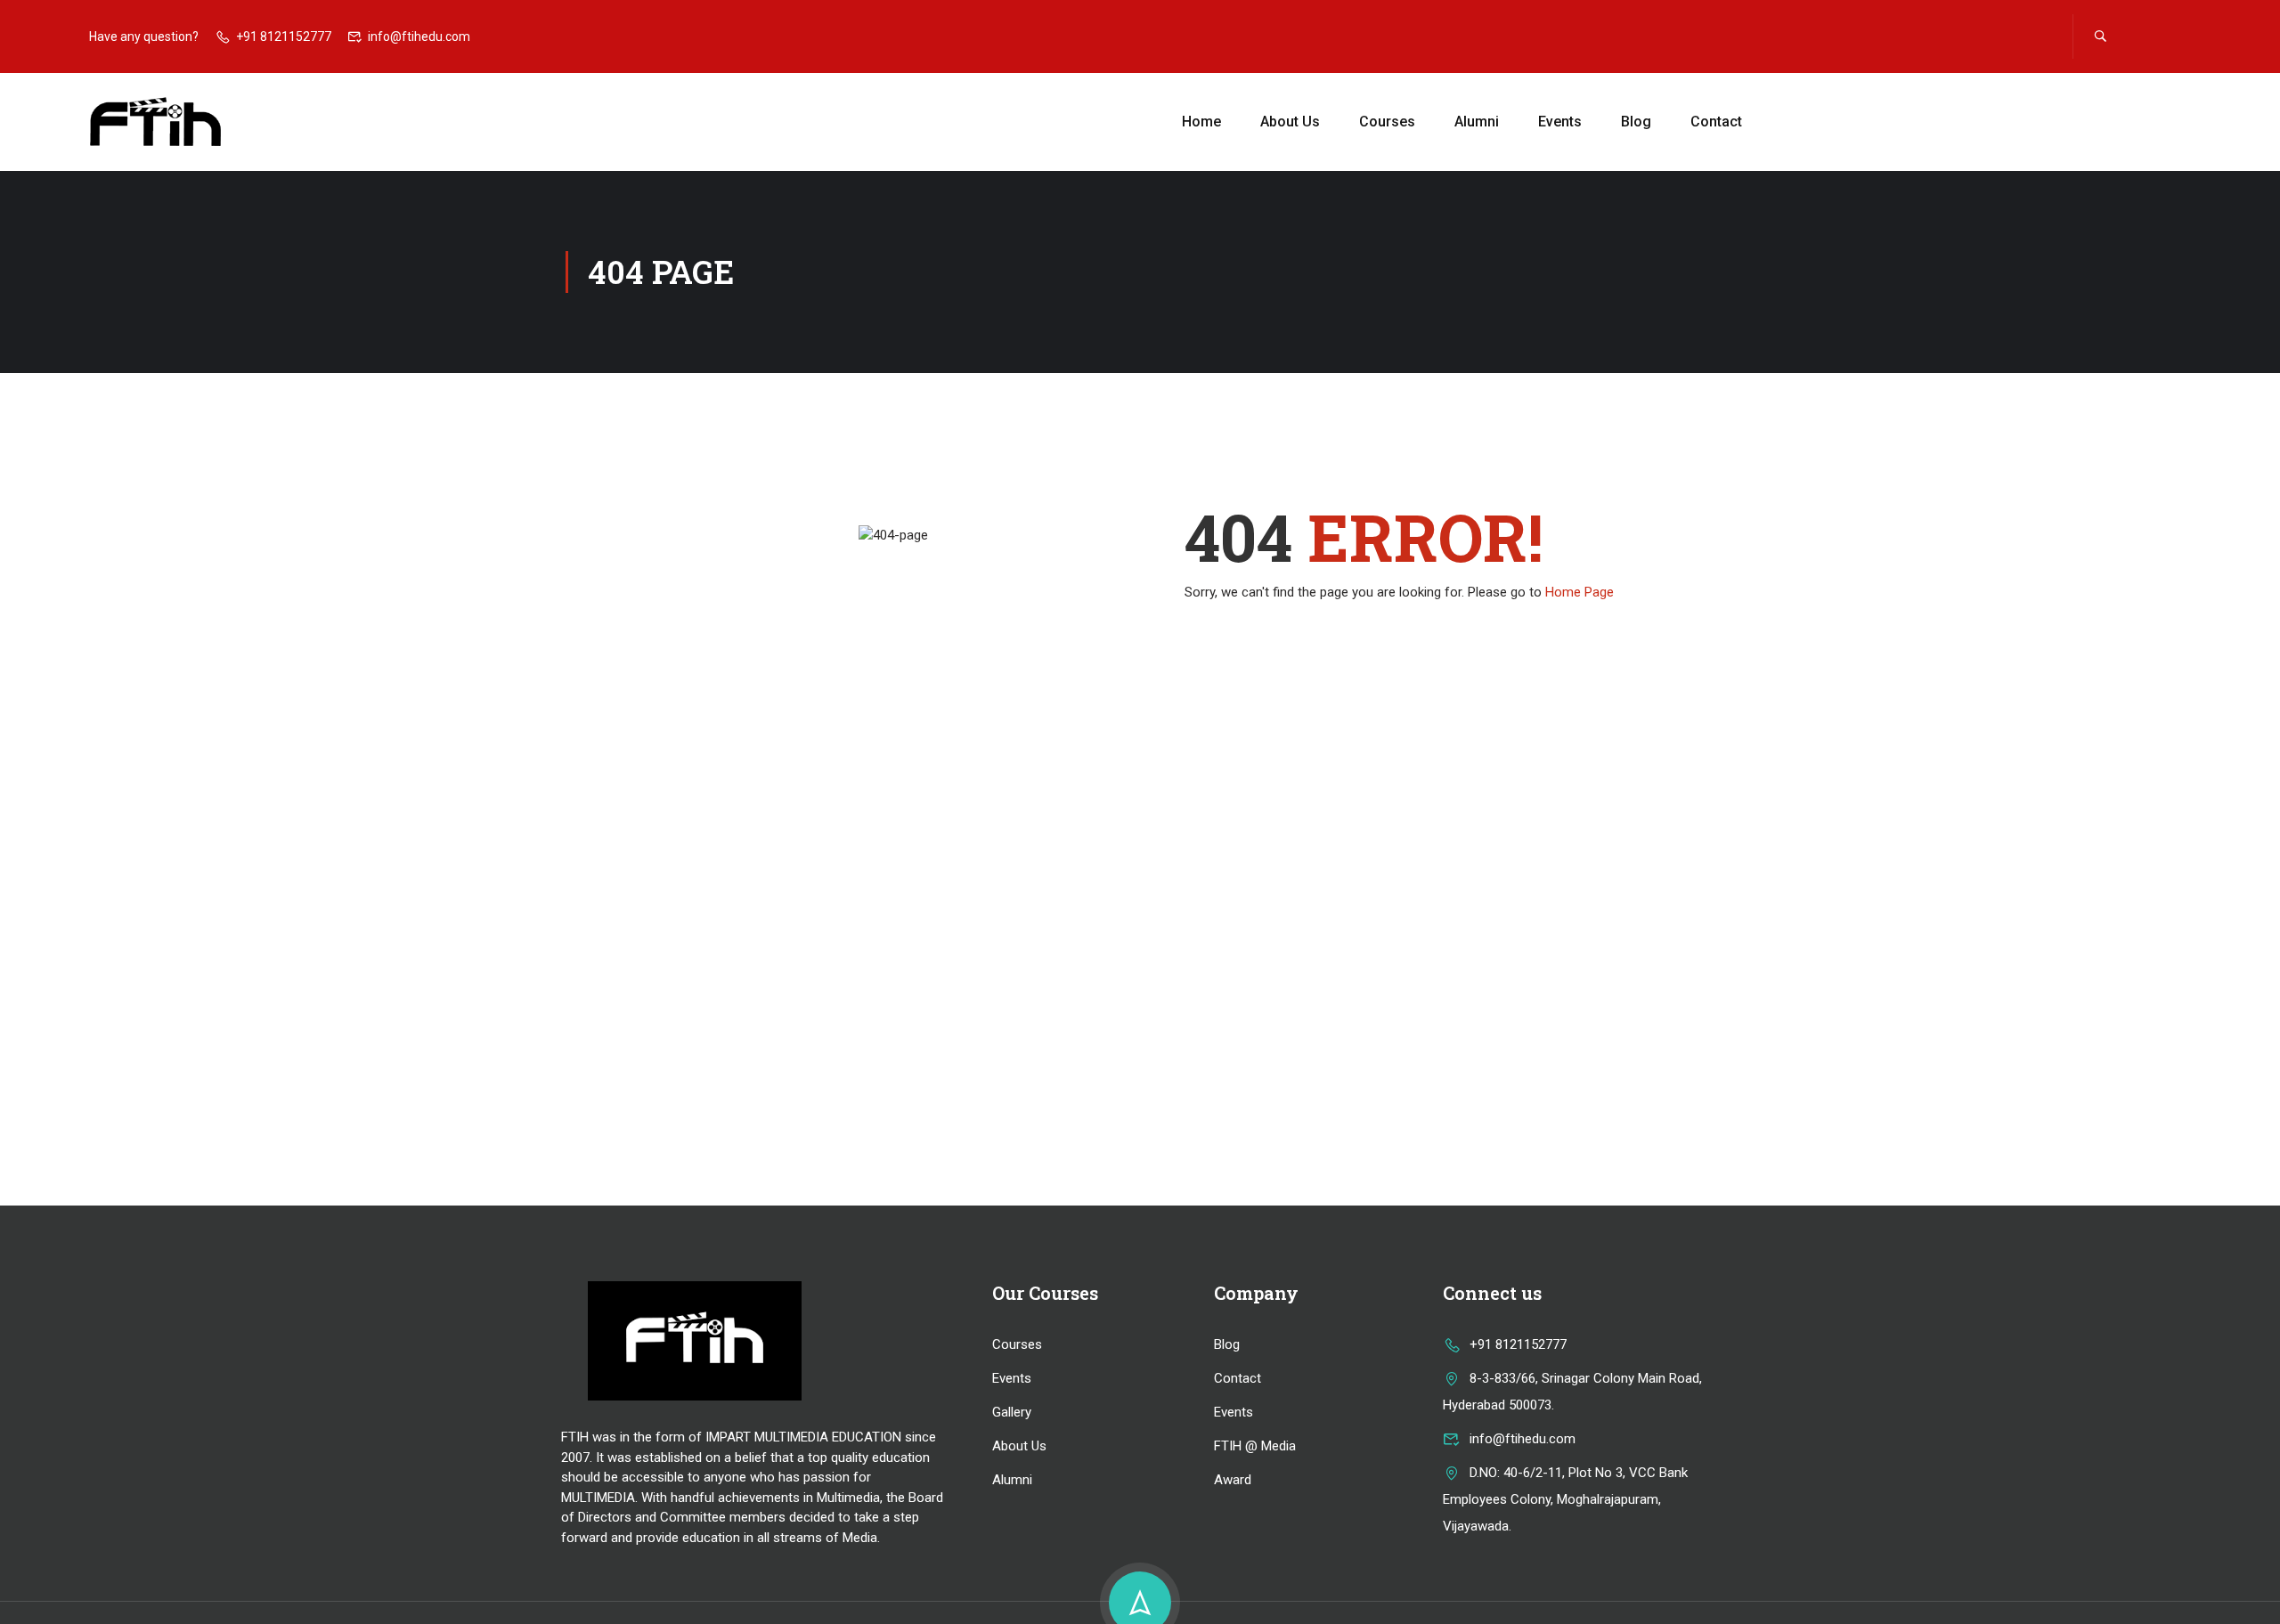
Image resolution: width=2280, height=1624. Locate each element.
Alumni (1477, 122)
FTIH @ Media (1255, 1446)
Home (1201, 122)
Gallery (1012, 1412)
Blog (1636, 122)
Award (1233, 1480)
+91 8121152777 (284, 37)
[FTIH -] (156, 122)
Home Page (1580, 592)
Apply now (2082, 122)
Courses (1387, 122)
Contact (1716, 122)
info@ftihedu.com (419, 37)
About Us (1290, 122)
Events (1560, 122)
